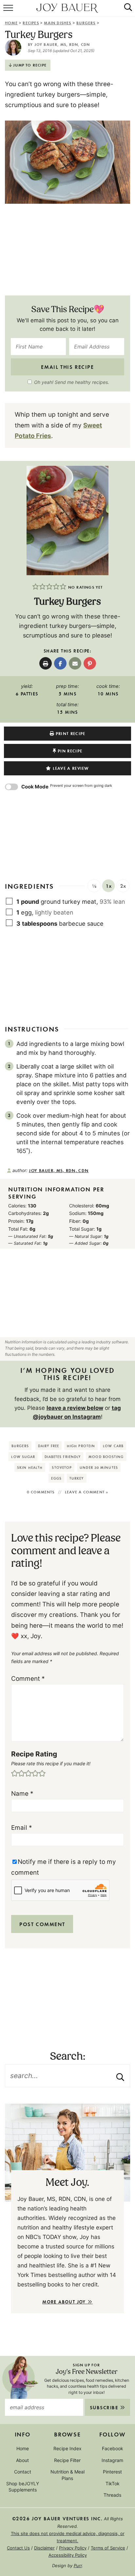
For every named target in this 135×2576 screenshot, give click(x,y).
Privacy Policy (73, 2548)
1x (109, 886)
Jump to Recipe (30, 65)
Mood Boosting (106, 1457)
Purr (78, 2566)
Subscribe (105, 2408)
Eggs (56, 1478)
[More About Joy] (67, 2152)
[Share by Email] (75, 663)
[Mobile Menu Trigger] (9, 11)
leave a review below (75, 1408)
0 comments (41, 1492)
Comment (28, 1679)
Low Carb (113, 1446)
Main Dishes (58, 23)
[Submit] (120, 2076)
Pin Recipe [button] (70, 751)
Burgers (86, 23)
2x (123, 886)
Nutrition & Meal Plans (67, 2475)
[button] (36, 587)
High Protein (81, 1446)
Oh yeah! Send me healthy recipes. (72, 382)
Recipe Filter (67, 2460)
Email (22, 1828)
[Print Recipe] (46, 663)
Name (22, 1794)
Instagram (112, 2460)
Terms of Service (108, 2548)
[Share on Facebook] (60, 663)
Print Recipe (71, 733)
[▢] (10, 901)
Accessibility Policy (68, 2555)
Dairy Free (48, 1446)
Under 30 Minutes (99, 1467)
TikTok (113, 2483)
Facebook (113, 2449)
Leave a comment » (87, 1492)
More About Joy (65, 2302)
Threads (112, 2495)
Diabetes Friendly (63, 1457)
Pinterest (112, 2472)
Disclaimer (44, 2548)
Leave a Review (71, 768)
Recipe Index (67, 2449)
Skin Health (30, 1467)
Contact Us (18, 2548)
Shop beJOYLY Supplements (23, 2487)
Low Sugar (23, 1457)
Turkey (77, 1478)
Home (11, 23)
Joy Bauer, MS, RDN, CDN (62, 44)
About (22, 2460)
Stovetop (62, 1467)
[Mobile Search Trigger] (125, 11)
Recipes (31, 23)
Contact (23, 2472)
